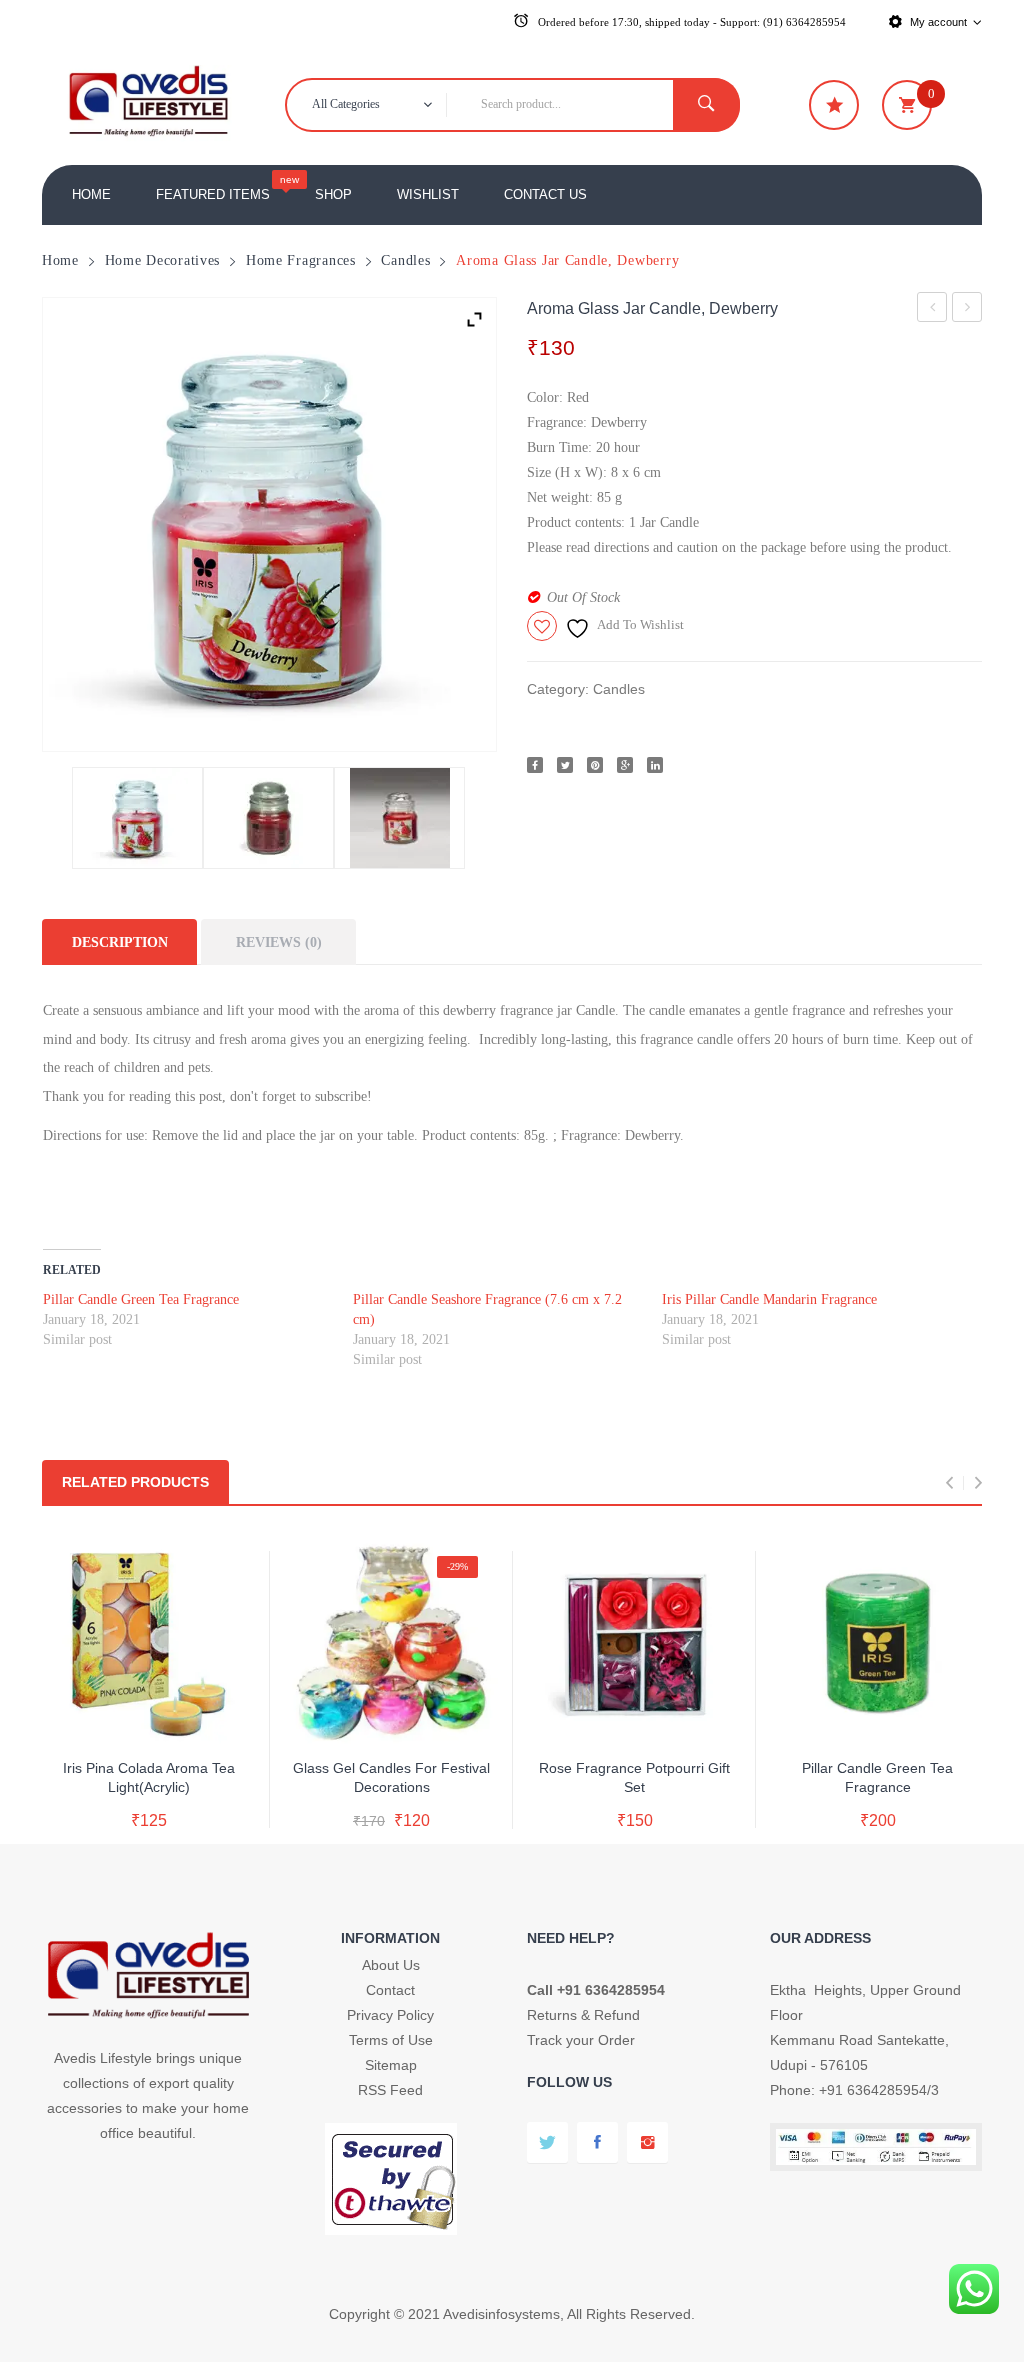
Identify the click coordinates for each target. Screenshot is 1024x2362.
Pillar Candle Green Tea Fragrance (141, 1299)
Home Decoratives (163, 260)
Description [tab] (120, 942)
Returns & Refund (583, 2015)
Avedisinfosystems (501, 2314)
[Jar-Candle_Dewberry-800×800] (399, 818)
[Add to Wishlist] (144, 1716)
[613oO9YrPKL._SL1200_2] (137, 818)
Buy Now (169, 1801)
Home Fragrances (301, 260)
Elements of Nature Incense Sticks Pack (932, 310)
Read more (149, 1760)
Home (60, 260)
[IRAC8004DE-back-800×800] (268, 818)
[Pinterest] (595, 765)
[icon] (834, 105)
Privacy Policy (390, 2015)
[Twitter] (565, 765)
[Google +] (625, 765)
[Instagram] (647, 2142)
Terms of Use (391, 2040)
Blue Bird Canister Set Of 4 (967, 310)
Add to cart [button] (391, 1761)
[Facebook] (535, 765)
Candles (405, 260)
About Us (391, 1965)
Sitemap (391, 2065)
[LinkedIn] (655, 765)
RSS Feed (390, 2090)
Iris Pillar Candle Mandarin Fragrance (769, 1299)
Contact (390, 1990)
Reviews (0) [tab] (279, 942)
